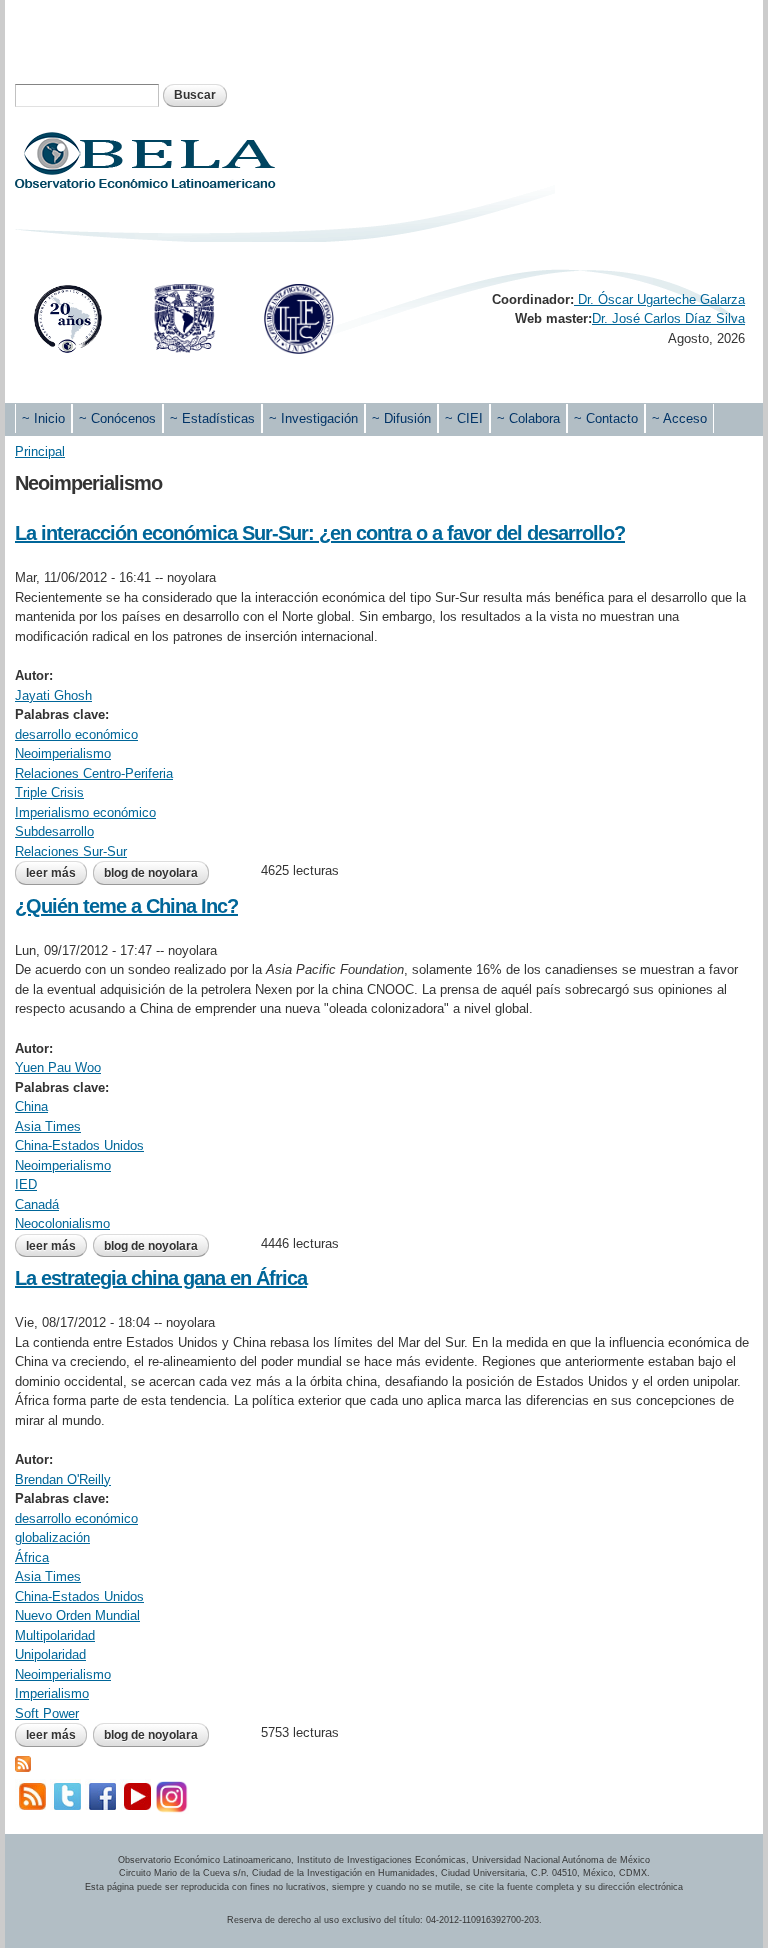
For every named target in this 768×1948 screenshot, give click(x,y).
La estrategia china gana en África (161, 1278)
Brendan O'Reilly (63, 1479)
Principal (40, 451)
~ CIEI (464, 418)
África (32, 1557)
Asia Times (48, 1126)
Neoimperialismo (63, 753)
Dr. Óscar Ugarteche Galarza (659, 299)
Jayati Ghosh (53, 695)
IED (26, 1184)
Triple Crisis (49, 792)
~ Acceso (679, 418)
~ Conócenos (117, 418)
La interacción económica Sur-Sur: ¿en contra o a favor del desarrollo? (320, 533)
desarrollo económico (76, 734)
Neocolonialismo (62, 1223)
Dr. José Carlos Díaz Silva (668, 318)
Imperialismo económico (85, 812)
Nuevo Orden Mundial (77, 1615)
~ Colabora (528, 418)
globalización (52, 1537)
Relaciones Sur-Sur (71, 851)
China (31, 1106)
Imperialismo (52, 1693)
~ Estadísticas (212, 418)
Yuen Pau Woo (58, 1067)
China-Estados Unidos (79, 1145)
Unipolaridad (50, 1654)
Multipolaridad (55, 1635)
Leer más (56, 873)
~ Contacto (606, 418)
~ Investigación (313, 418)
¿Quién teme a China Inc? (126, 906)
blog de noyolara (151, 873)
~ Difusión (401, 418)
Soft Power (47, 1713)
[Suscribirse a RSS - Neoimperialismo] (23, 1762)
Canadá (37, 1204)
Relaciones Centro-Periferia (94, 773)
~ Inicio (43, 418)
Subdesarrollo (54, 831)
